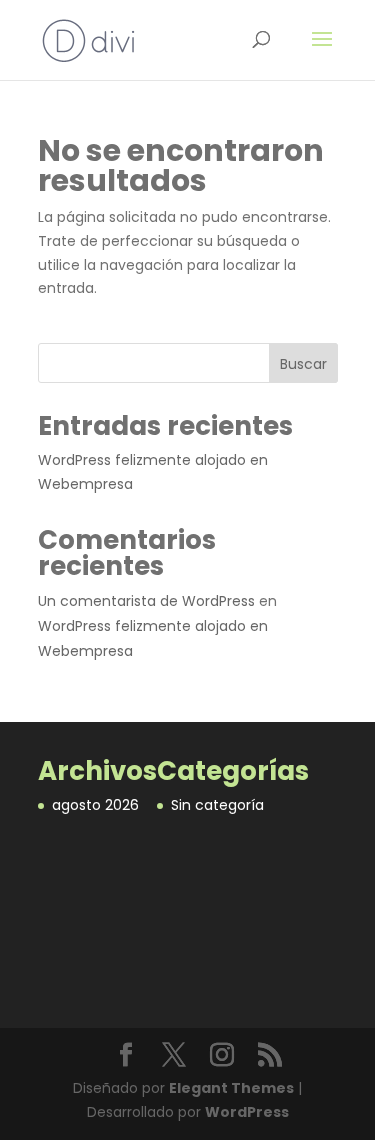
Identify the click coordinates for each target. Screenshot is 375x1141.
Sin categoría (217, 805)
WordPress (247, 1112)
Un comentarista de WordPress (146, 601)
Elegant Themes (231, 1088)
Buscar (303, 364)
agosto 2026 (95, 805)
